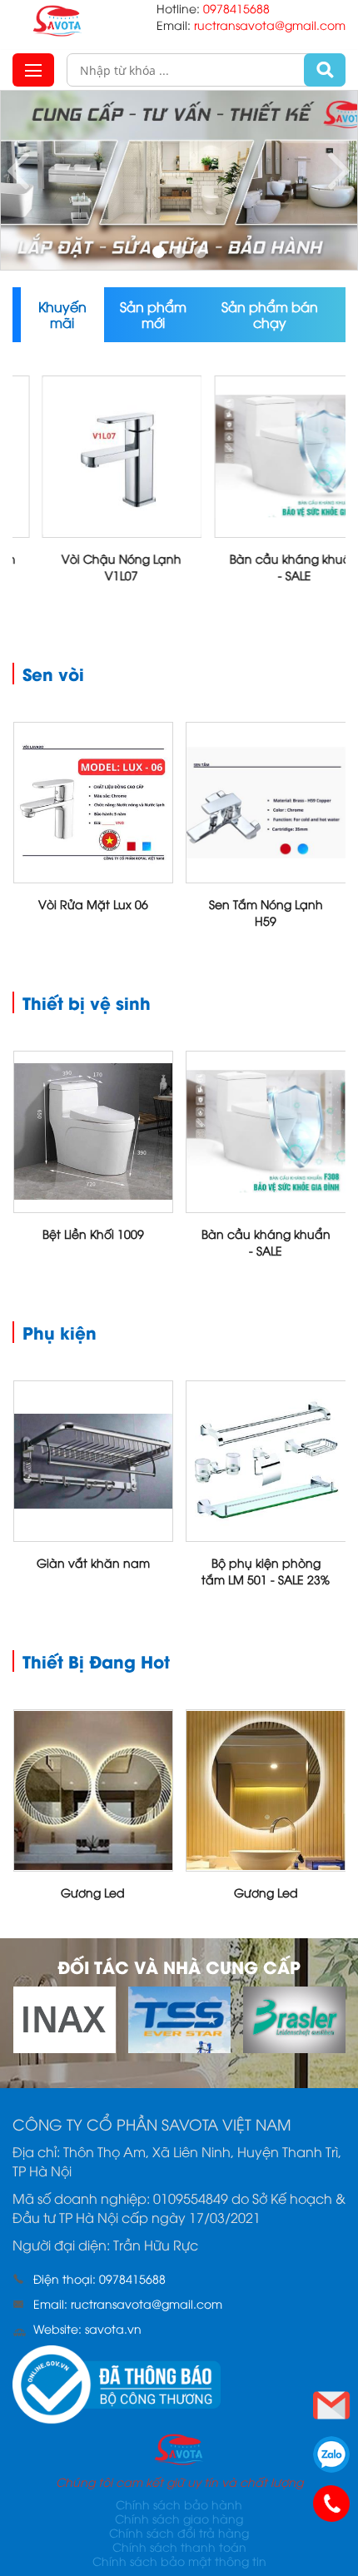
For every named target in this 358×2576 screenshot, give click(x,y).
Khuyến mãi (62, 314)
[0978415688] (331, 2504)
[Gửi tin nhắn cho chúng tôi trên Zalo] (331, 2454)
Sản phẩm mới (153, 314)
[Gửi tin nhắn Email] (331, 2405)
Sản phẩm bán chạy (270, 314)
